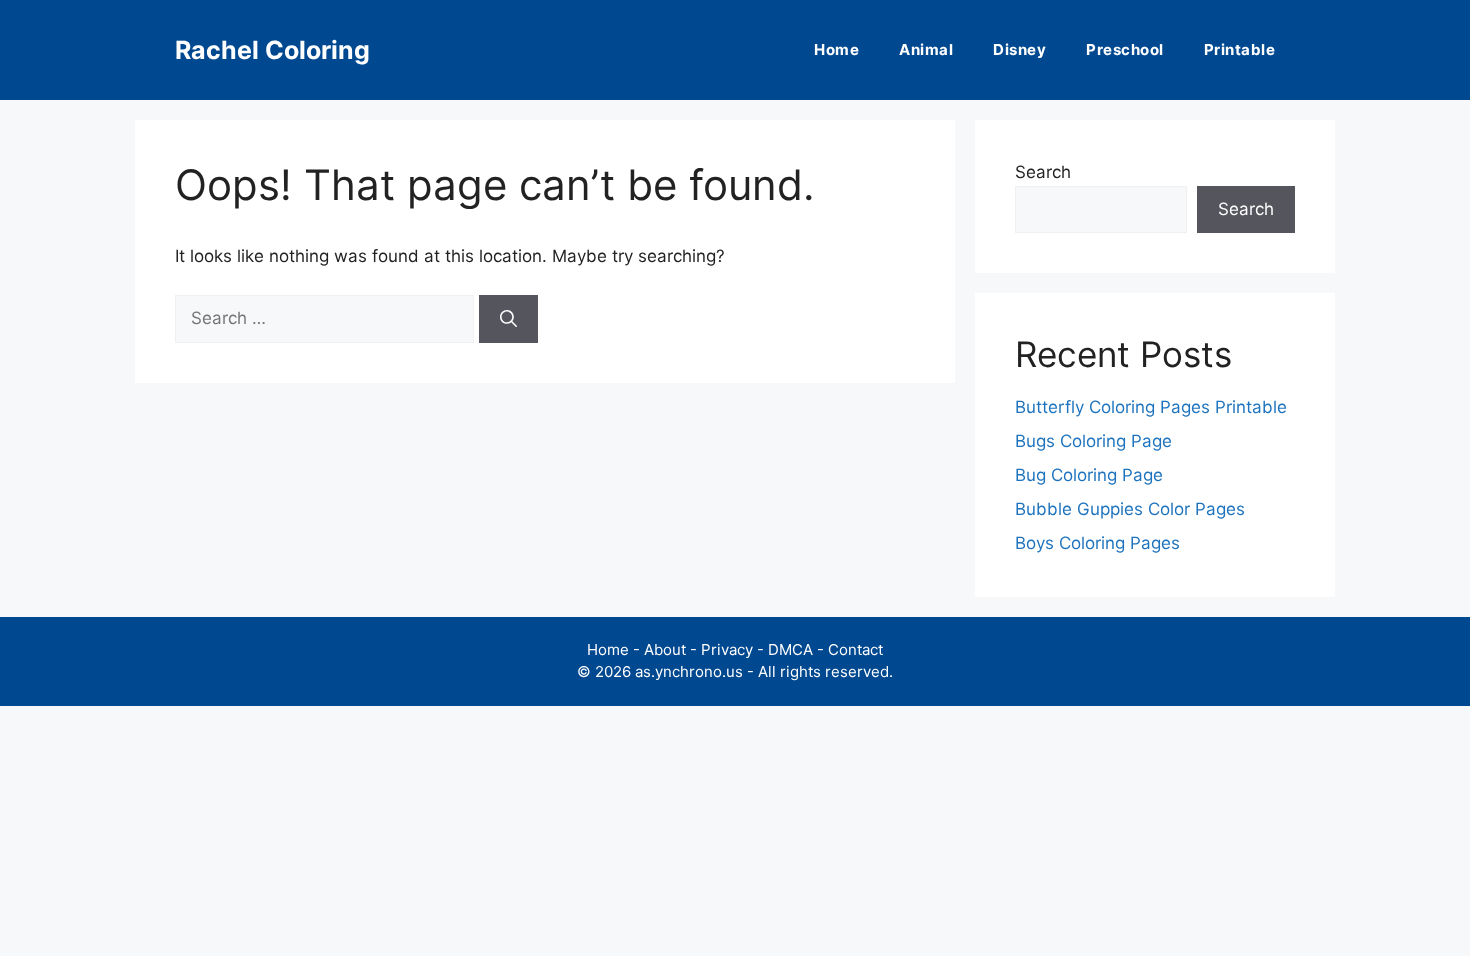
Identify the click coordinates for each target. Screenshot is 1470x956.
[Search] (508, 319)
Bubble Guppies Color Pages (1130, 509)
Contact (855, 649)
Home (836, 49)
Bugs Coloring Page (1093, 441)
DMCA (790, 649)
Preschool (1125, 49)
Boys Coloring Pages (1097, 543)
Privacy (727, 649)
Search (1043, 172)
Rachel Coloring (272, 50)
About (665, 649)
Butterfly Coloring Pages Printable (1151, 407)
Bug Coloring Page (1089, 475)
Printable (1240, 49)
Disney (1019, 49)
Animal (926, 49)
